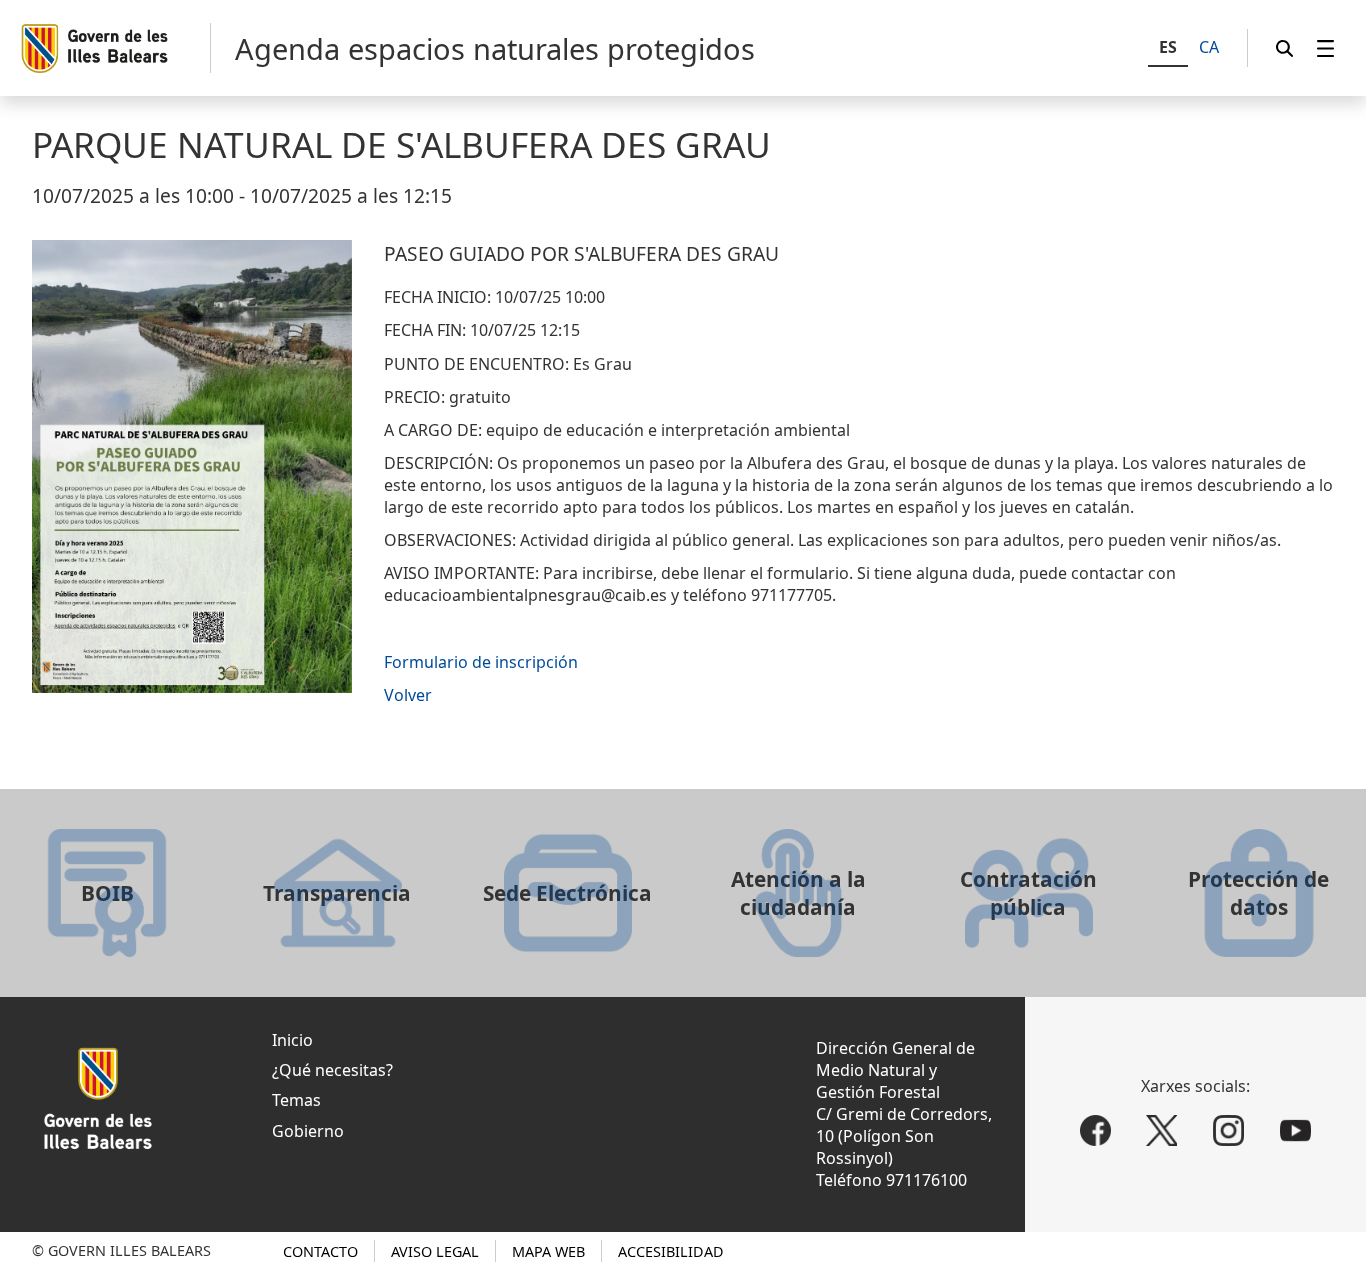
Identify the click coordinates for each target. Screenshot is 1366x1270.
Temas (296, 1100)
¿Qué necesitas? (332, 1070)
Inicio (292, 1040)
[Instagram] (1228, 1130)
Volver (408, 695)
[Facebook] (1095, 1130)
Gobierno (308, 1131)
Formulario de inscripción (481, 662)
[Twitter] (1162, 1130)
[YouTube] (1295, 1130)
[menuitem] (1326, 48)
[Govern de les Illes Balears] (115, 48)
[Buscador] (1285, 48)
